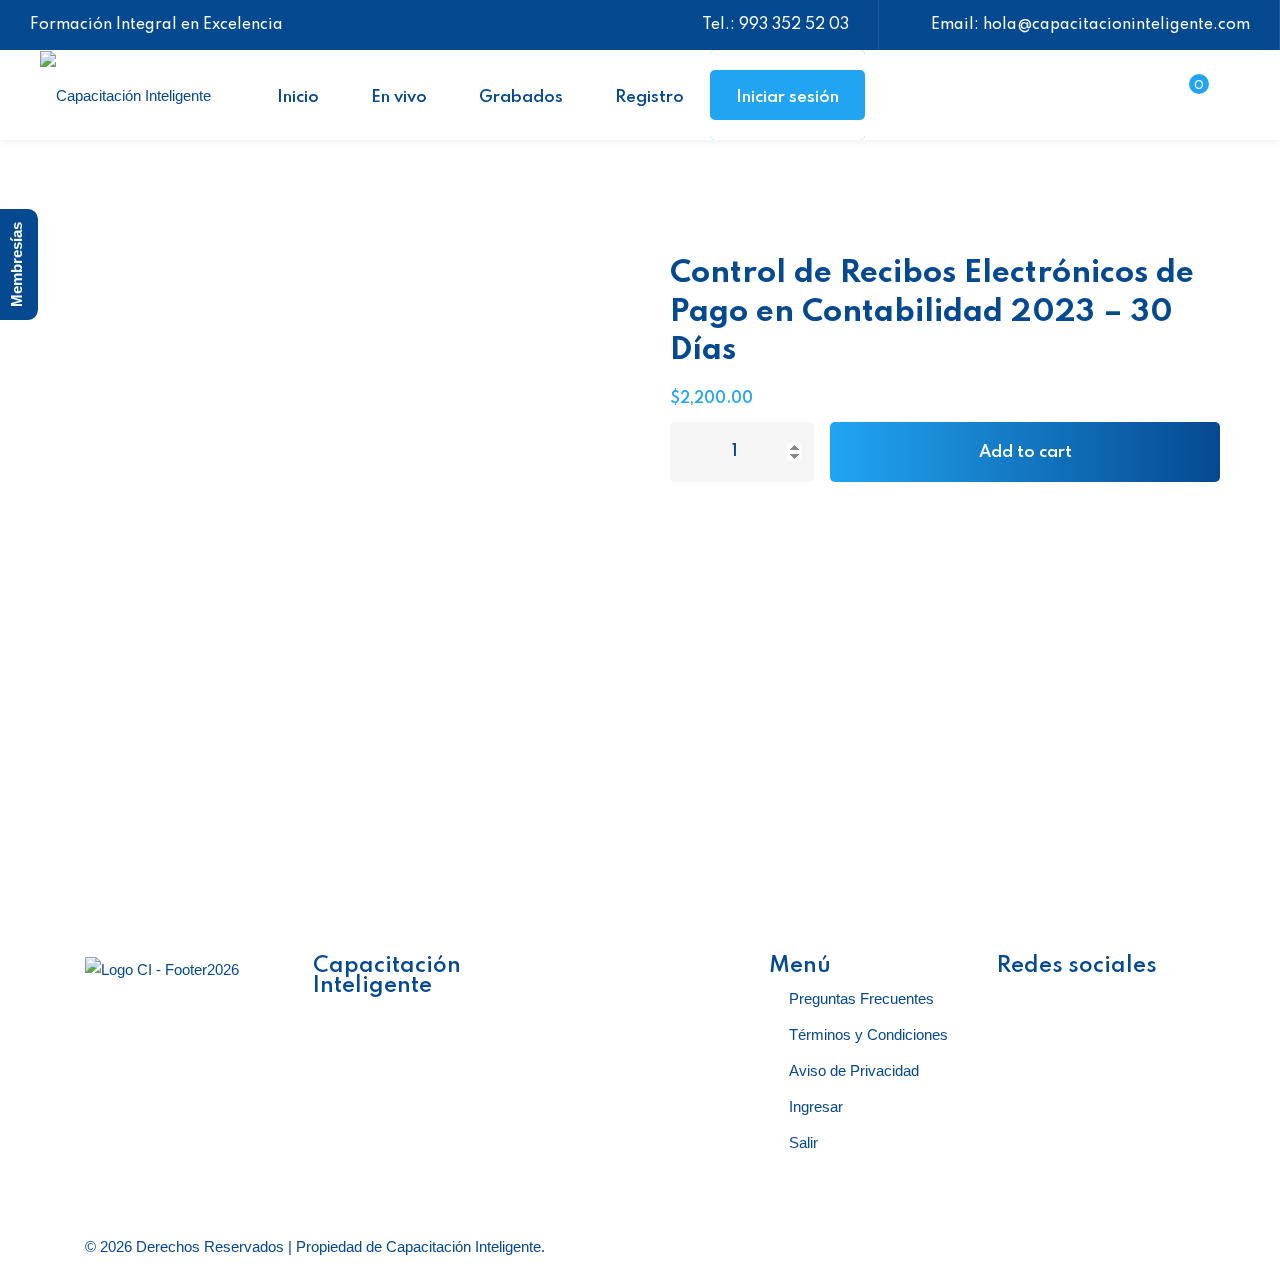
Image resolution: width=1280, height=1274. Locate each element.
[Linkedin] (1022, 1059)
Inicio (298, 97)
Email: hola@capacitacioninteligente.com (1090, 25)
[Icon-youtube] (1130, 1001)
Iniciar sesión (787, 97)
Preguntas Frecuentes (861, 998)
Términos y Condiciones (868, 1034)
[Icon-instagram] (1076, 1001)
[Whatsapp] (1076, 1059)
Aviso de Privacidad (854, 1070)
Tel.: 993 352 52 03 (775, 25)
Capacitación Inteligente (463, 1246)
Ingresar (816, 1106)
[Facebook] (1022, 1001)
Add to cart (1025, 452)
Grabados (521, 97)
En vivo (399, 97)
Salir (803, 1142)
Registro (649, 97)
